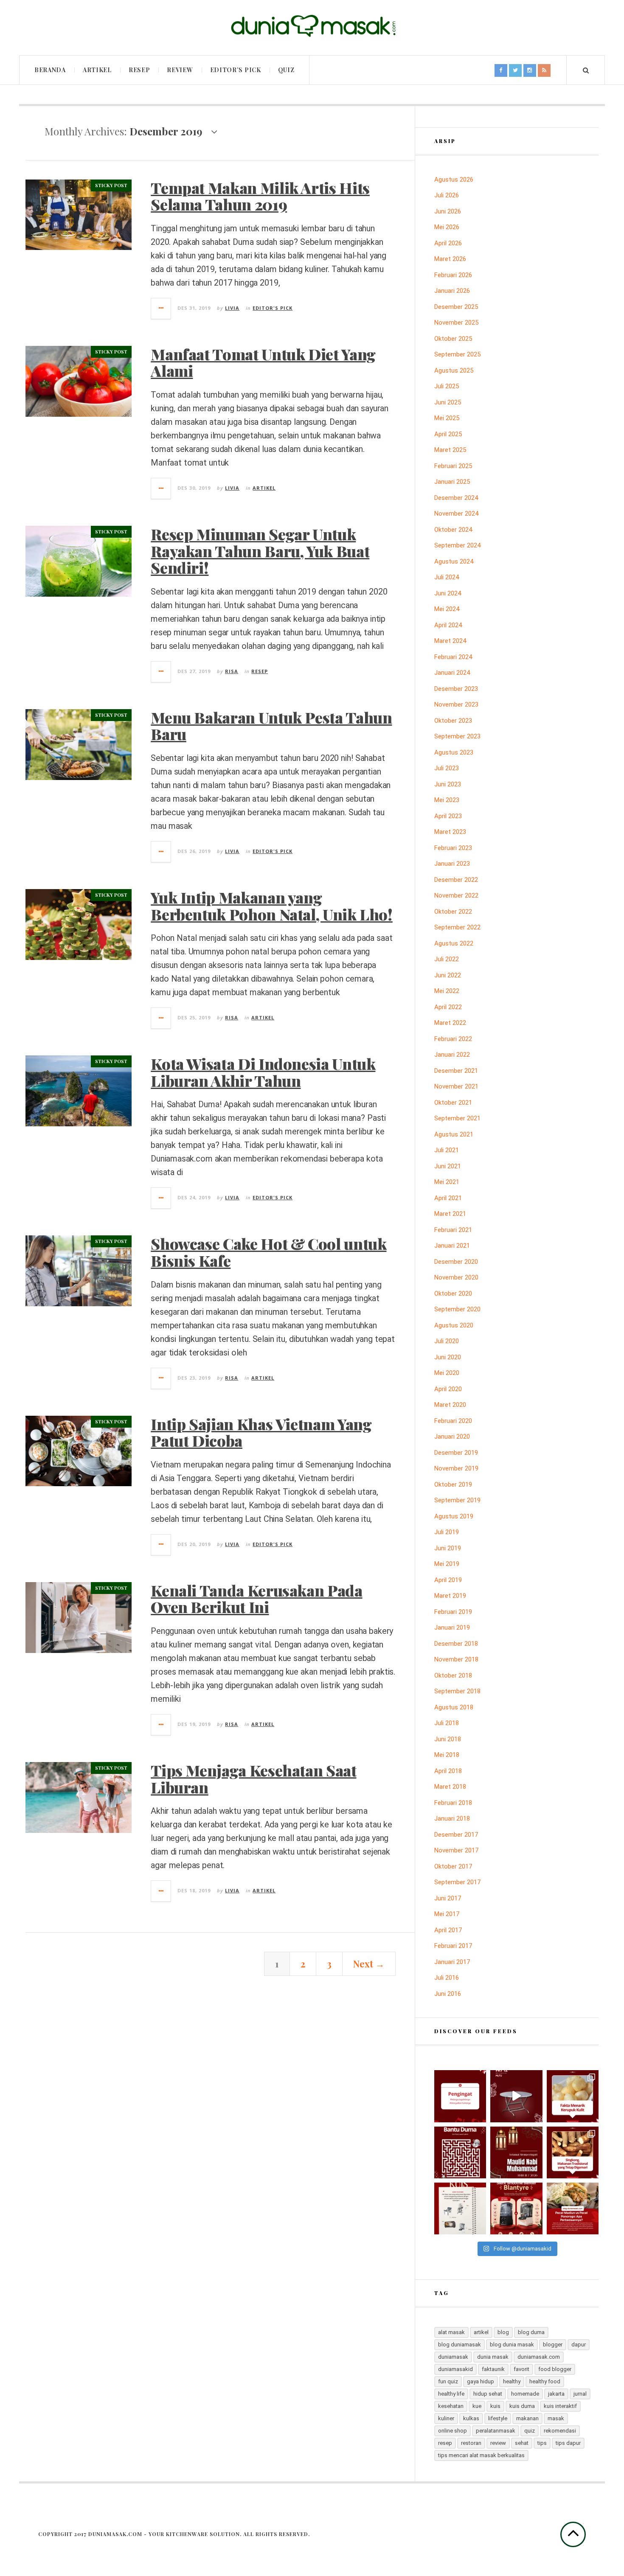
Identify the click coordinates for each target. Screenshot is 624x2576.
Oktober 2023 (453, 721)
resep (445, 2443)
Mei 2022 (447, 991)
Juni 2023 (448, 784)
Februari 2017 (453, 1946)
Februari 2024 (453, 657)
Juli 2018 (447, 1723)
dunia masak (493, 2357)
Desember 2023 (456, 689)
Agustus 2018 (454, 1707)
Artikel (97, 70)
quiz (530, 2431)
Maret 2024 (450, 641)
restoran (471, 2443)
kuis (495, 2406)
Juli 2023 (447, 768)
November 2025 (456, 323)
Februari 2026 (453, 275)
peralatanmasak (496, 2431)
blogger (553, 2344)
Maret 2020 (450, 1405)
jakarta (556, 2394)
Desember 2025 (456, 307)
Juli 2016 (447, 1978)
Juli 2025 (447, 386)
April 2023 (448, 816)
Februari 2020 (453, 1421)
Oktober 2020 (453, 1294)
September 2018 (457, 1691)
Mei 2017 (447, 1914)
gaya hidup (481, 2381)
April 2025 (448, 434)
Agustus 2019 (454, 1516)
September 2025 (457, 354)
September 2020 (457, 1309)
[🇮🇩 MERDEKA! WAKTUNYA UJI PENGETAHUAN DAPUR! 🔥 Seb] (460, 2208)
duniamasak (453, 2357)
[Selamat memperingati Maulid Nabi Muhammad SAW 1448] (516, 2152)
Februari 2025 (453, 466)
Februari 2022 (453, 1039)
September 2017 (457, 1882)
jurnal (580, 2394)
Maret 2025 (450, 450)
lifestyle (498, 2418)
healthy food (545, 2381)
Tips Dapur (568, 2443)
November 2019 (456, 1468)
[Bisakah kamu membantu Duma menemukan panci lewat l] (460, 2152)
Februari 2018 (453, 1803)
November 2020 (456, 1277)
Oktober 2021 (453, 1103)
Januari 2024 (452, 673)
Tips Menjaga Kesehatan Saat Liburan (253, 1779)
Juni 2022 (448, 975)
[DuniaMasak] (312, 26)
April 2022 (448, 1007)
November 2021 (456, 1086)
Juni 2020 (448, 1357)
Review (180, 70)
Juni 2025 (448, 402)
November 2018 (456, 1659)
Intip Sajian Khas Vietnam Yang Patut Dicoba (261, 1432)
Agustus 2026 (454, 180)
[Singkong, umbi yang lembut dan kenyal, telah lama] (573, 2152)
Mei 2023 (447, 800)
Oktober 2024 (453, 530)
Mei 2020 (447, 1373)
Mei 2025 (447, 418)
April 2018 (448, 1771)
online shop (453, 2431)
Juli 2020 (447, 1341)
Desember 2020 (456, 1262)
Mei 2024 (447, 609)
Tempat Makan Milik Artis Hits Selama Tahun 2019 (260, 196)
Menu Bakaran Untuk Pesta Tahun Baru (271, 726)
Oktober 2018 (453, 1675)
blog (503, 2332)
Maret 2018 (450, 1787)
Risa (232, 671)
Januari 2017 (452, 1962)
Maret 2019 (450, 1596)
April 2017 (448, 1930)
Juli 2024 (447, 577)
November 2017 (456, 1850)
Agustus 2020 (454, 1325)
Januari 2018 (452, 1818)
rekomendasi (560, 2431)
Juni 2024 (448, 593)
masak (556, 2418)
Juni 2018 (448, 1739)
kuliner (446, 2418)
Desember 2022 (456, 880)
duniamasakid (455, 2369)
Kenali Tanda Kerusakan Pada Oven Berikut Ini (256, 1599)
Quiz (286, 70)
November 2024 (456, 514)
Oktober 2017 (453, 1866)
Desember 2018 (456, 1644)
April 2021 (448, 1198)
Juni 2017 (448, 1898)
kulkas (471, 2418)
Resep (139, 70)
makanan (527, 2418)
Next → (369, 1964)
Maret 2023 (450, 832)
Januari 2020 (452, 1437)
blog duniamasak (460, 2344)
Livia (232, 308)
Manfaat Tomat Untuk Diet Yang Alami (263, 362)
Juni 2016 (448, 1994)
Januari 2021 (452, 1246)
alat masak (451, 2332)
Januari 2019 (452, 1628)
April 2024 (448, 625)
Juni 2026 (448, 211)
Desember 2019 (456, 1453)
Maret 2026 (450, 259)
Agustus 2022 (454, 943)
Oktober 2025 (453, 339)
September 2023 (457, 736)
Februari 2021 (453, 1230)
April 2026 (448, 243)
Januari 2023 (452, 864)
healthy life (451, 2394)
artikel (481, 2332)
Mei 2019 (447, 1564)
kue (477, 2406)
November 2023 (456, 704)
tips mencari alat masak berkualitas (481, 2455)
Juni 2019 (448, 1548)
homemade (525, 2394)
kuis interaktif (560, 2406)
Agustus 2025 (454, 370)
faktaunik (493, 2369)
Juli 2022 (447, 959)
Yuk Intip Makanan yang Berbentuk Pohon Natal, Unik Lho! (271, 906)
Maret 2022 (450, 1023)
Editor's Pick (273, 308)
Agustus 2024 (454, 561)
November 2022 (456, 895)
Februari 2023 (453, 848)
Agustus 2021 (454, 1134)
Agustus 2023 (454, 752)
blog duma (531, 2332)
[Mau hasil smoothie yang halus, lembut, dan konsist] (516, 2208)
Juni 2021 (448, 1166)
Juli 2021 (447, 1150)
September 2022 (457, 927)
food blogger (555, 2369)
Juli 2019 (447, 1532)
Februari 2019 (453, 1612)
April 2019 (448, 1580)
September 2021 (457, 1118)
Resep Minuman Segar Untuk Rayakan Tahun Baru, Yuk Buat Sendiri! (260, 551)
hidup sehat (488, 2394)
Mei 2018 (447, 1755)
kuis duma (522, 2406)
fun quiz (448, 2381)
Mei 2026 (447, 227)
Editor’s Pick (236, 70)
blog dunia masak (512, 2344)
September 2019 (457, 1500)
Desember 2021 (456, 1071)
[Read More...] (161, 309)
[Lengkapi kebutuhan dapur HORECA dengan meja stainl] (516, 2096)
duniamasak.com (539, 2357)
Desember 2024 (456, 498)
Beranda (50, 70)
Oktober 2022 (453, 912)
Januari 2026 (452, 291)
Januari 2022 (452, 1055)
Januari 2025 (452, 482)
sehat (522, 2443)
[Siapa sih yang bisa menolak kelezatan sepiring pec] (573, 2208)
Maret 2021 (450, 1214)
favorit (521, 2369)
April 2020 (448, 1389)
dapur (579, 2344)
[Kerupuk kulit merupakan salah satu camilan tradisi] (573, 2096)
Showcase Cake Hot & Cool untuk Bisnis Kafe (268, 1252)
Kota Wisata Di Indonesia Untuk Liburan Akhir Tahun (263, 1072)
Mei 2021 (447, 1182)
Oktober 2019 (453, 1484)
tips (542, 2443)
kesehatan (451, 2406)
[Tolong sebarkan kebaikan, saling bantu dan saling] (460, 2096)
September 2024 (457, 545)
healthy (512, 2381)
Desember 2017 (456, 1835)
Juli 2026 (447, 195)
